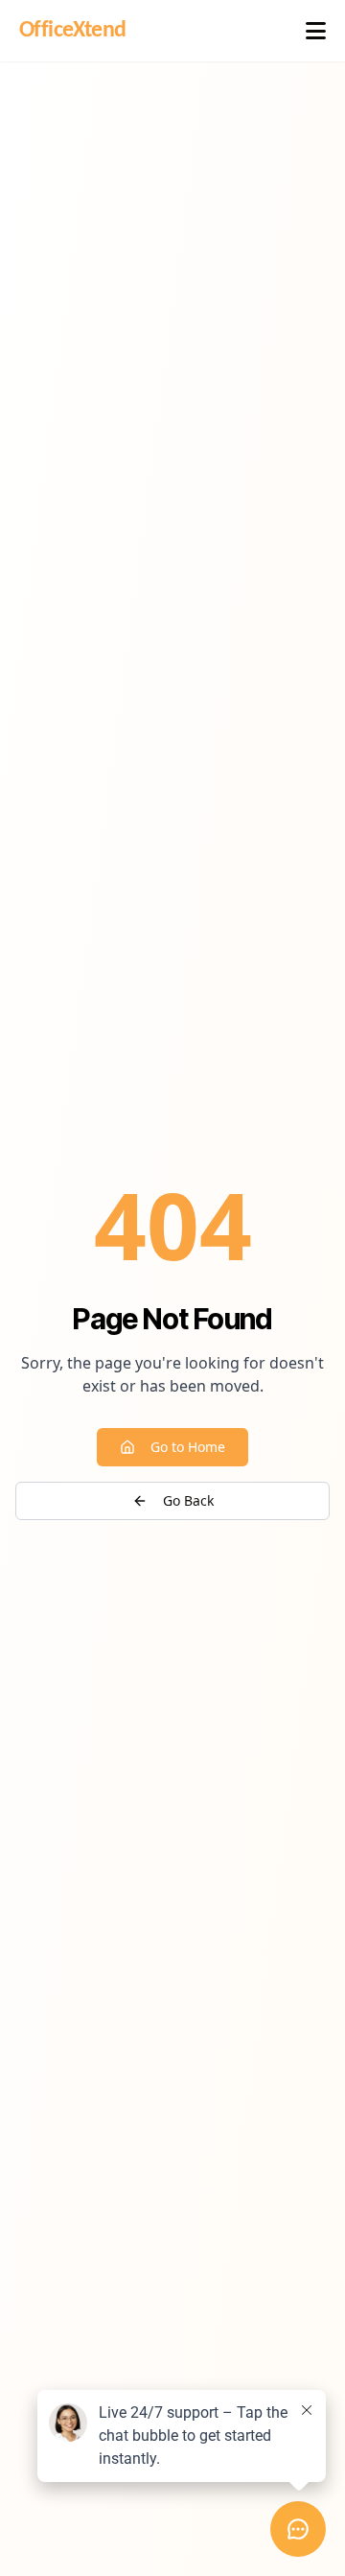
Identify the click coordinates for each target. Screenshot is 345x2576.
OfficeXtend (72, 31)
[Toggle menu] (316, 31)
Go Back (188, 1500)
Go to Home (188, 1447)
